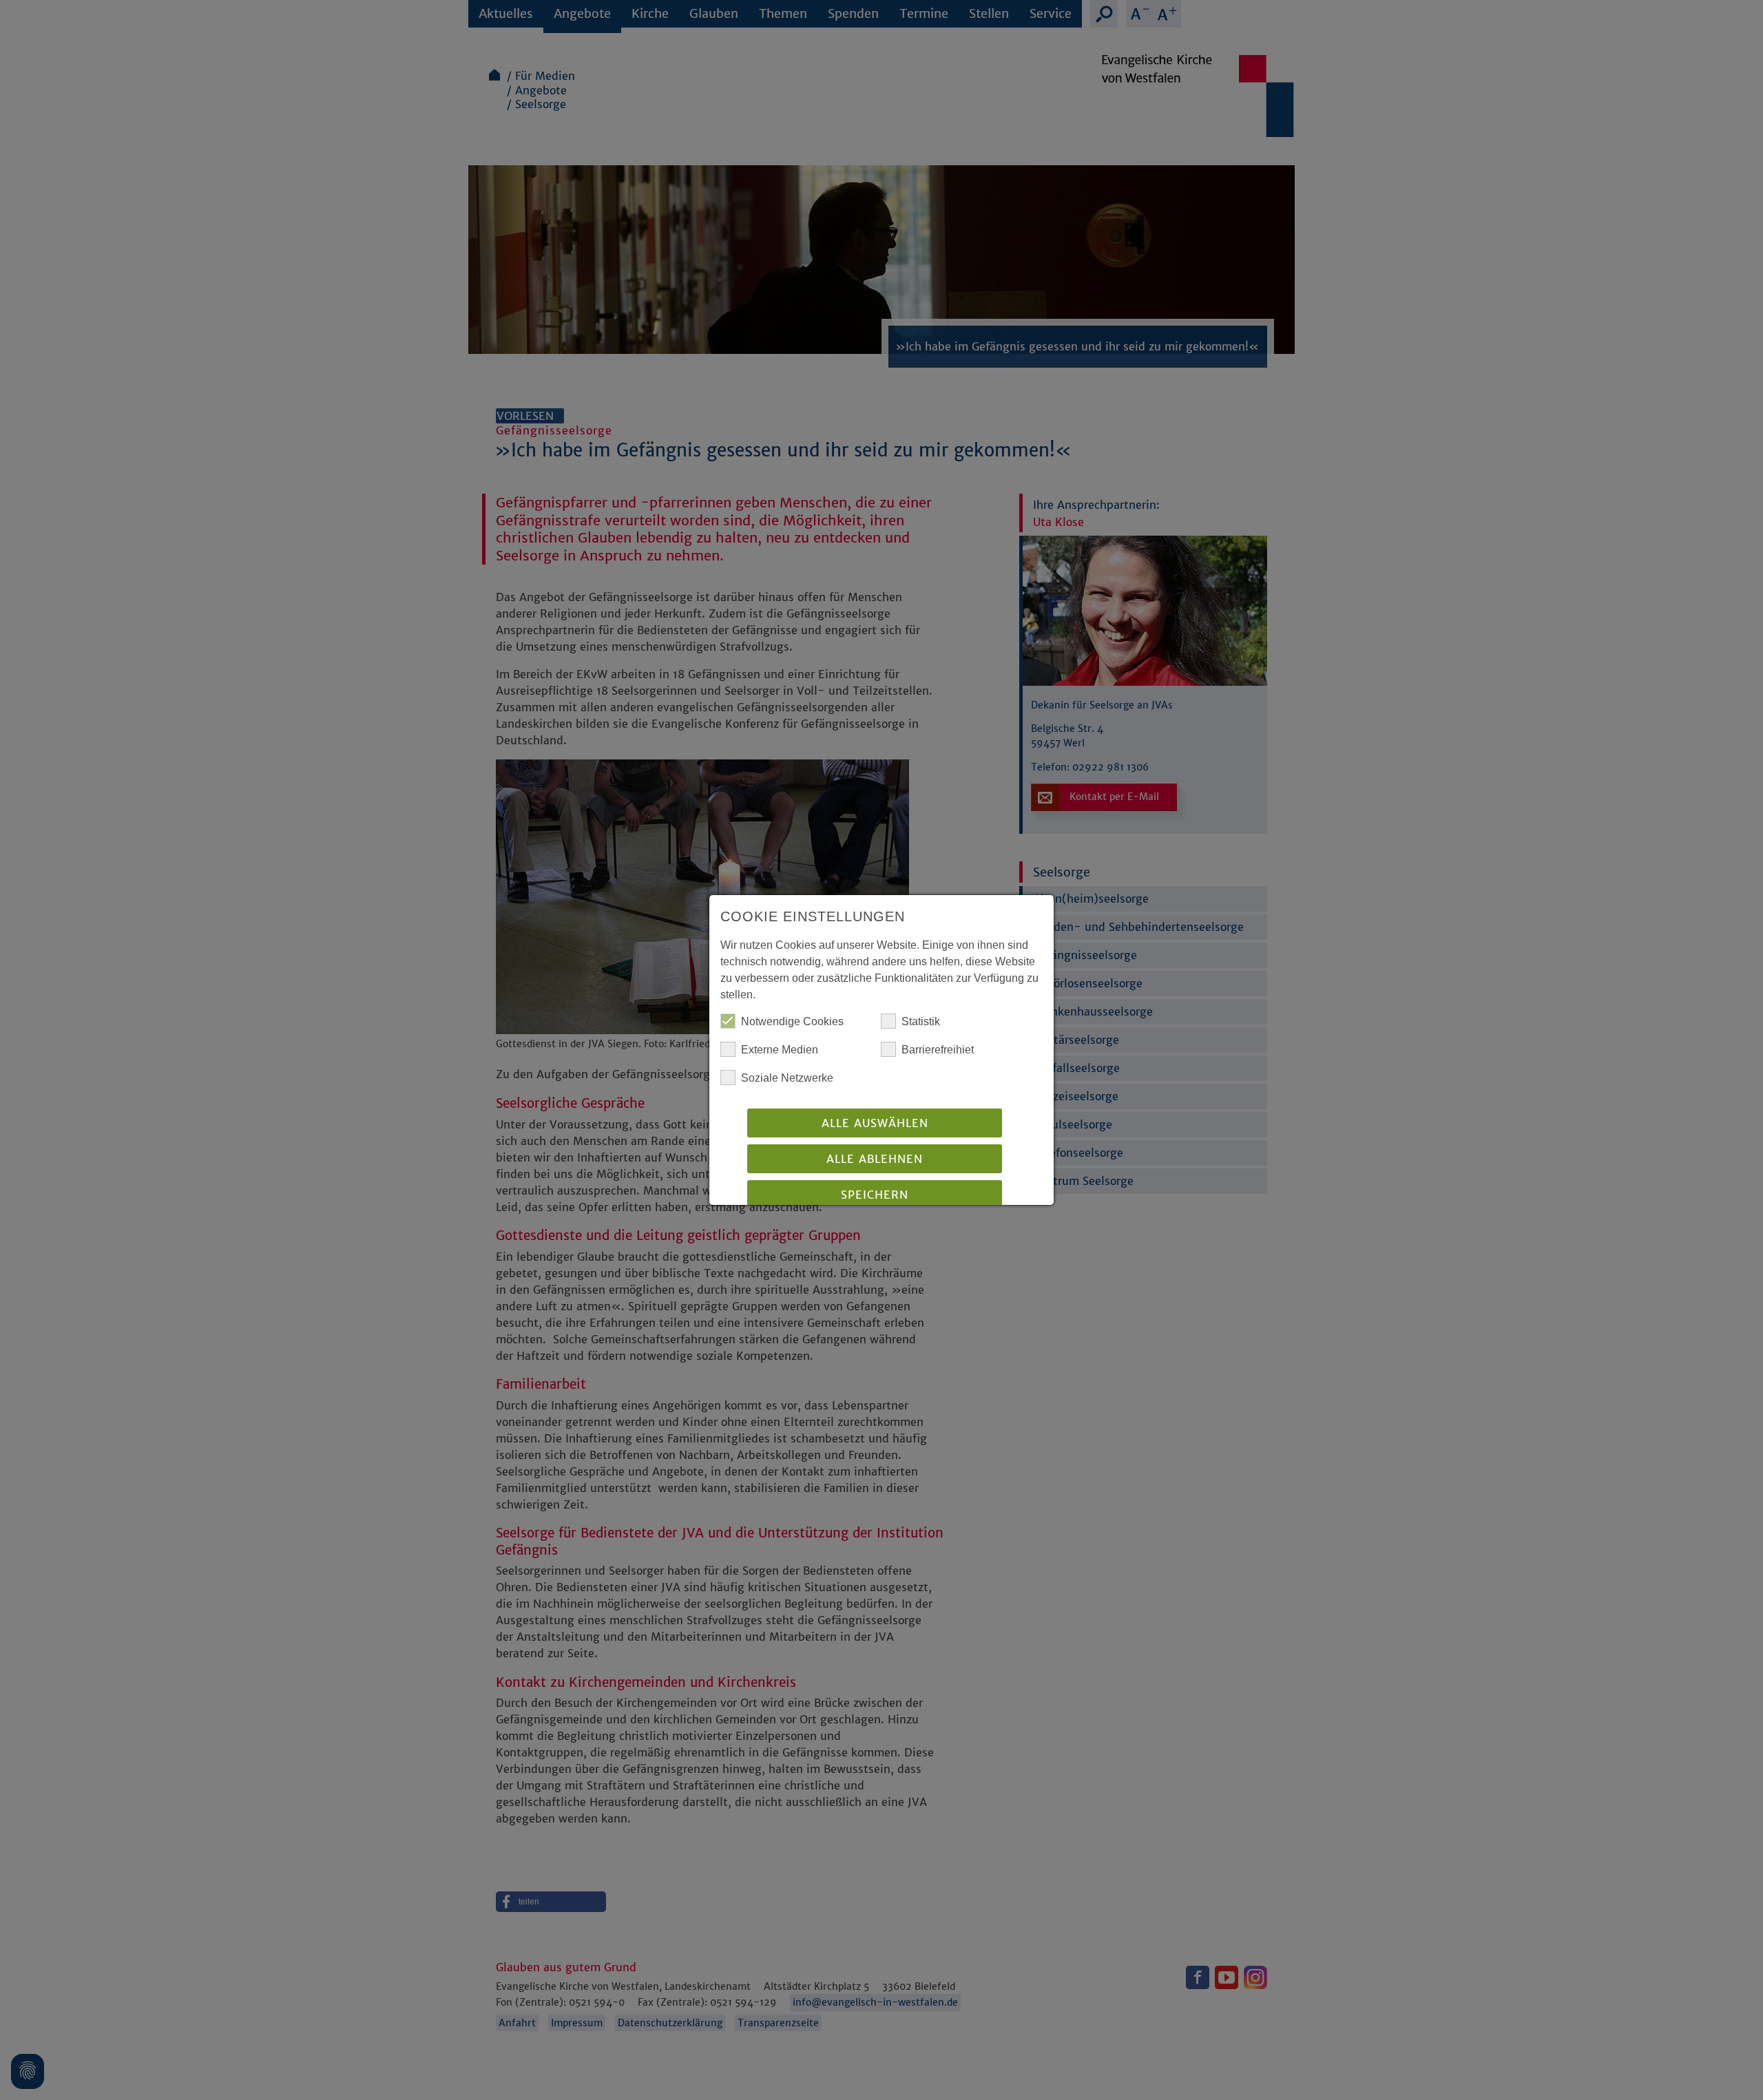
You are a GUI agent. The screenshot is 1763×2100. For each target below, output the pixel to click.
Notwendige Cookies (792, 1021)
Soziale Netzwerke (787, 1078)
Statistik (921, 1021)
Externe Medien (780, 1050)
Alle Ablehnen (875, 1159)
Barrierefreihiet (938, 1050)
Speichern (875, 1195)
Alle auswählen (875, 1123)
